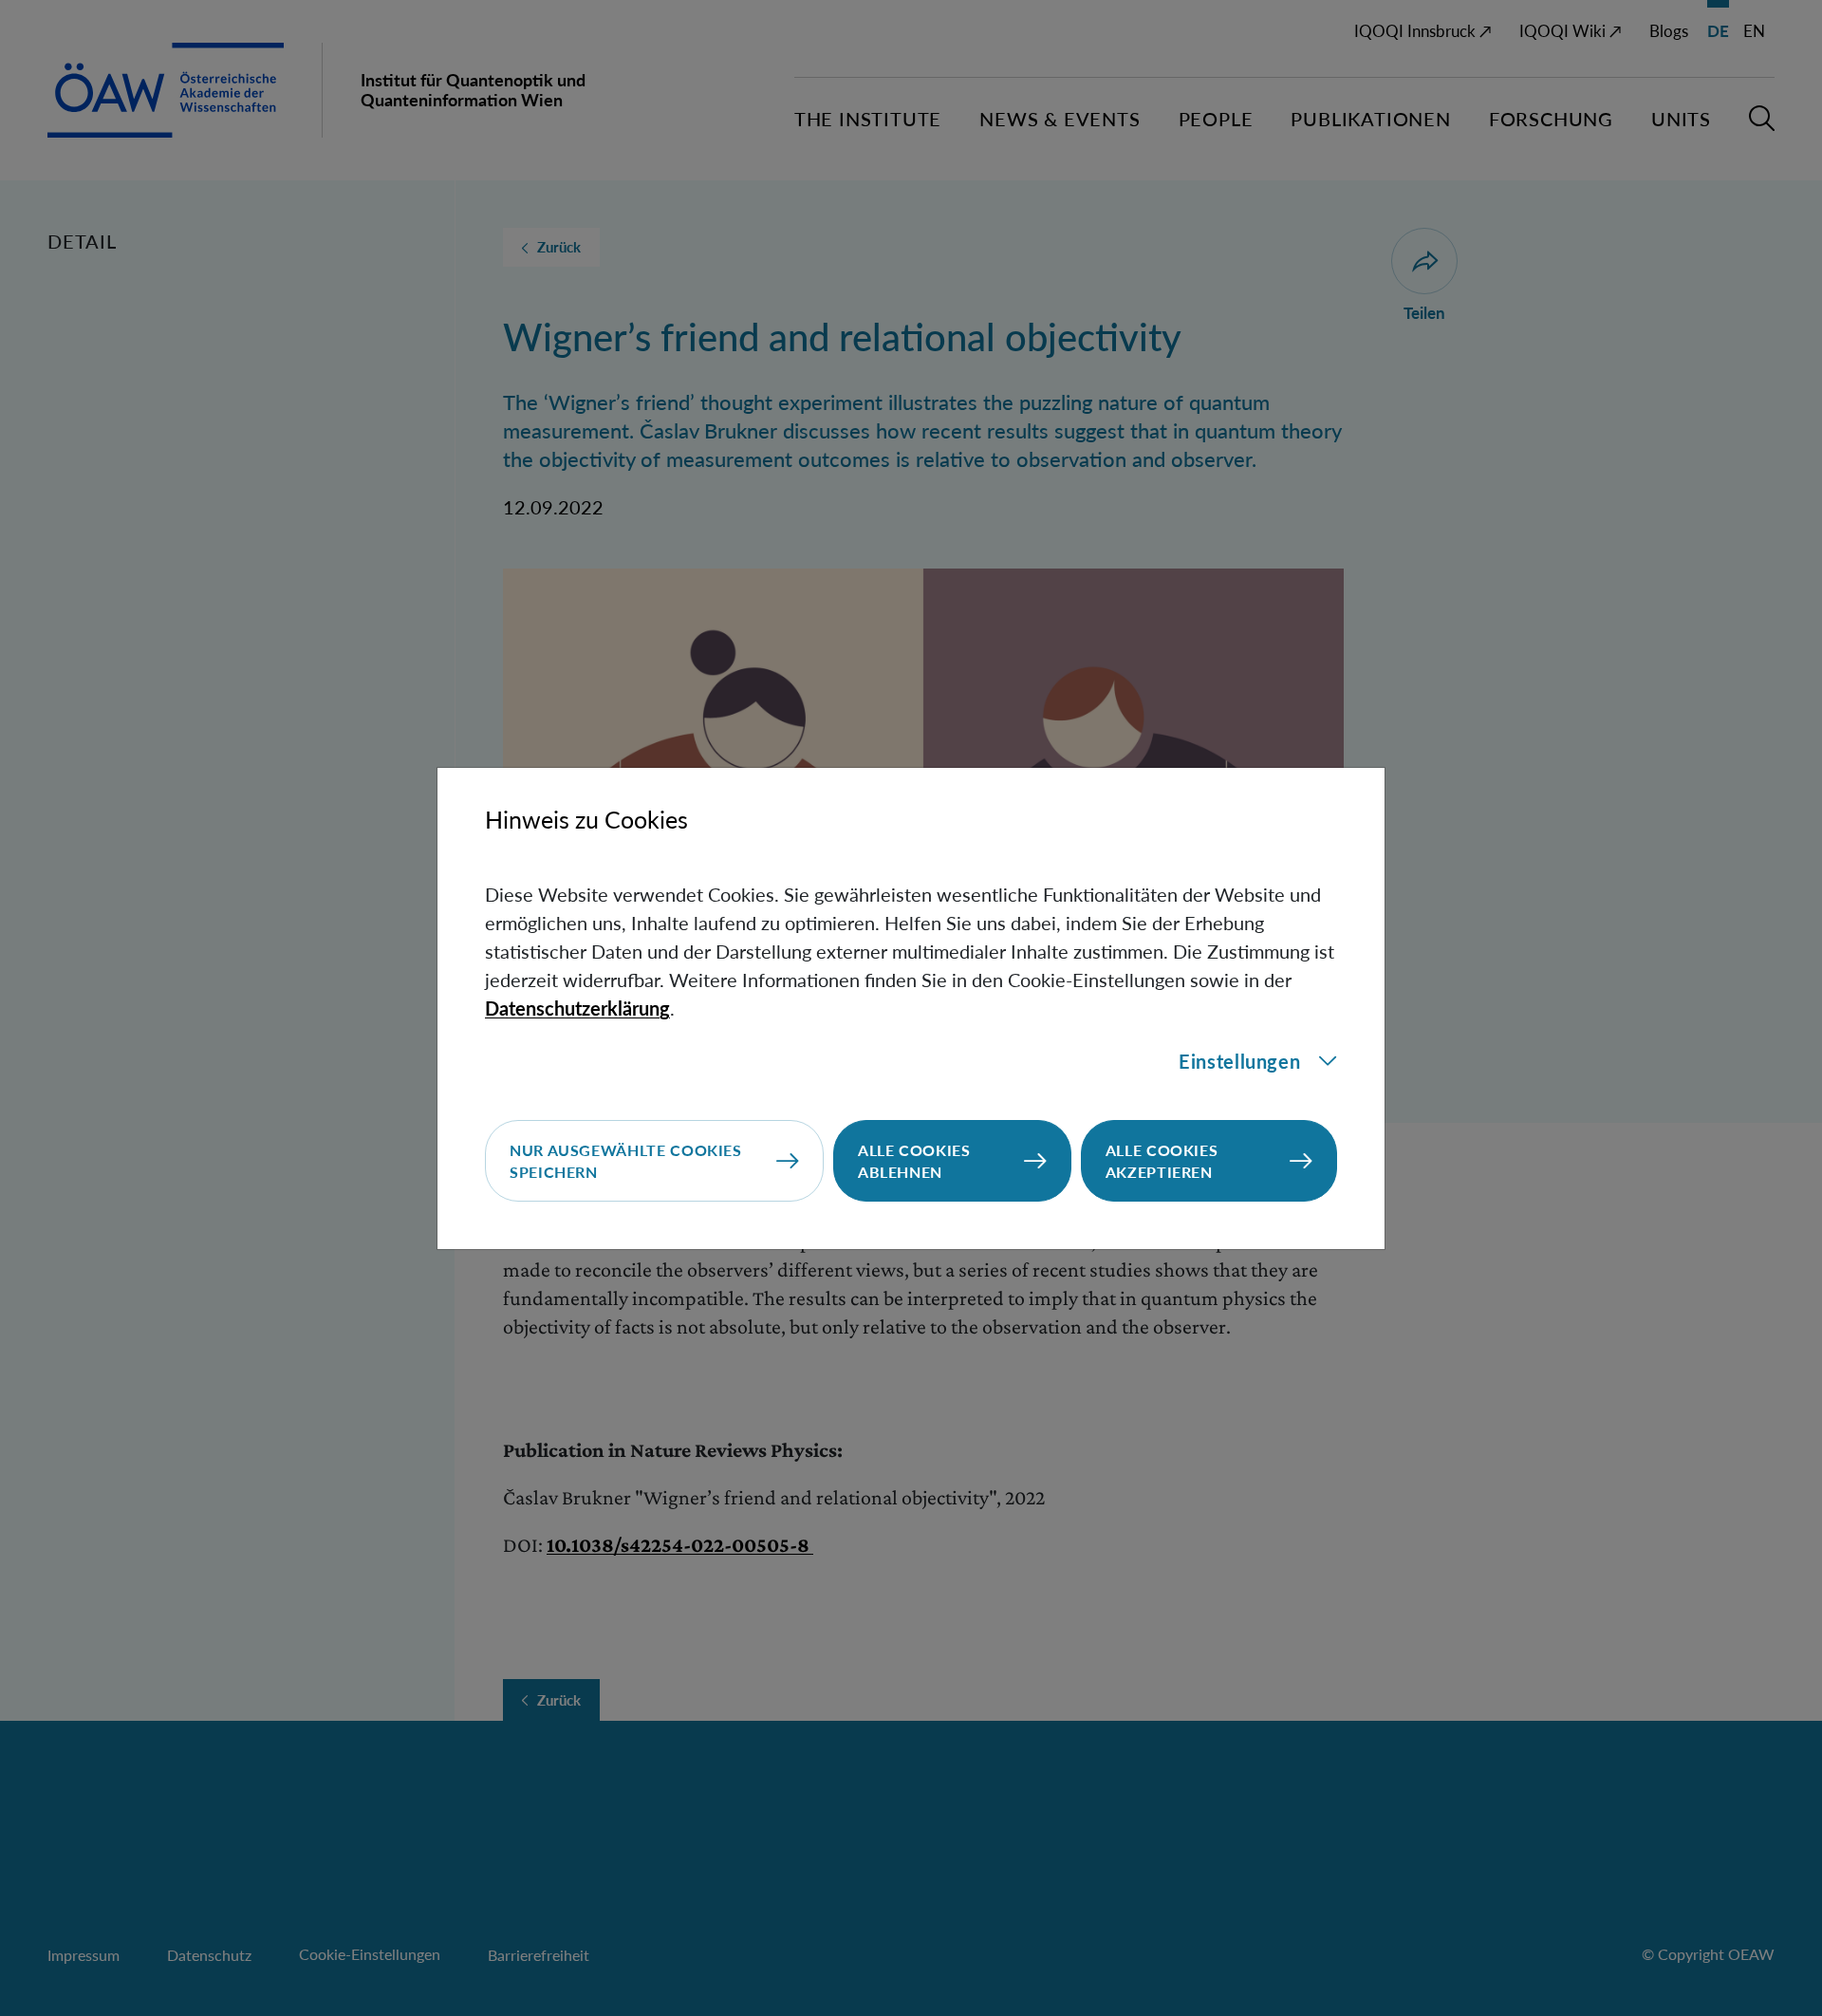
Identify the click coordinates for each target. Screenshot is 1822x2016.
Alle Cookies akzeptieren (1162, 1161)
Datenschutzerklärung (577, 1008)
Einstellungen (1239, 1061)
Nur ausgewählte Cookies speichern (626, 1161)
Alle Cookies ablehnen (914, 1161)
